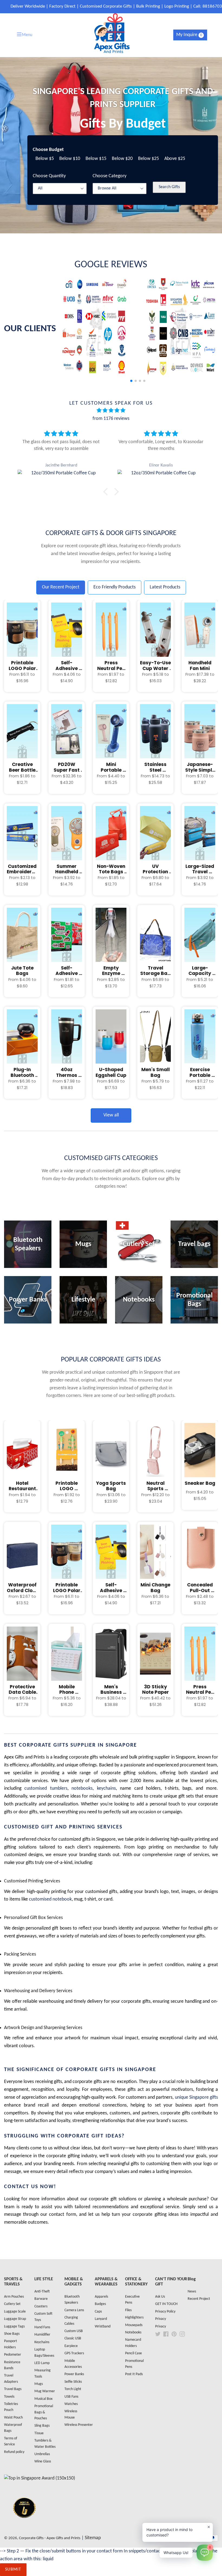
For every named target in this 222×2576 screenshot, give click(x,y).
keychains (106, 1788)
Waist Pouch (13, 2418)
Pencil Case (133, 2353)
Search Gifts (169, 187)
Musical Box (43, 2399)
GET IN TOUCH (166, 2304)
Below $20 (122, 159)
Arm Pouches (14, 2297)
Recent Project (199, 2299)
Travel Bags (13, 2389)
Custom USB (74, 2331)
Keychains (42, 2342)
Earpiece (71, 2346)
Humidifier (42, 2335)
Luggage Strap (15, 2319)
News (192, 2292)
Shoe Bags (12, 2334)
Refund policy (14, 2452)
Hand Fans (42, 2327)
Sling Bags (42, 2426)
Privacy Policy (165, 2312)
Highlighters (134, 2318)
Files (128, 2310)
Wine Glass (43, 2461)
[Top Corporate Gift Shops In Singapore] (40, 2478)
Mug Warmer (45, 2391)
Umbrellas (42, 2454)
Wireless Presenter (79, 2425)
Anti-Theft (42, 2292)
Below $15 (96, 159)
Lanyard (101, 2319)
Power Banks (74, 2374)
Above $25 (175, 159)
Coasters (41, 2306)
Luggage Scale (15, 2312)
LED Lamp (42, 2363)
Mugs (39, 2384)
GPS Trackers (74, 2353)
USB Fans (71, 2397)
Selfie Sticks (73, 2382)
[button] (212, 331)
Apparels (101, 2297)
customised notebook (50, 1899)
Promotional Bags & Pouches (44, 2412)
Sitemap (93, 2538)
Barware (41, 2299)
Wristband (103, 2327)
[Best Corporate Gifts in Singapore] (24, 2525)
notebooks (82, 1788)
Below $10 (70, 159)
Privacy (161, 2319)
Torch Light (73, 2389)
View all (111, 1115)
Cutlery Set (12, 2304)
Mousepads (134, 2325)
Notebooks (133, 2332)
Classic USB (73, 2338)
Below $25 (148, 159)
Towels (9, 2397)
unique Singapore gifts (196, 2097)
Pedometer (13, 2355)
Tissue (39, 2433)
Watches (71, 2404)
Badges (100, 2304)
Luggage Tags (14, 2327)
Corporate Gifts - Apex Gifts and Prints (50, 2538)
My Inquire (189, 35)
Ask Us (160, 2297)
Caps (98, 2312)
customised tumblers (46, 1788)
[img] (111, 411)
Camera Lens (74, 2310)
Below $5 (45, 159)
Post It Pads (134, 2374)
